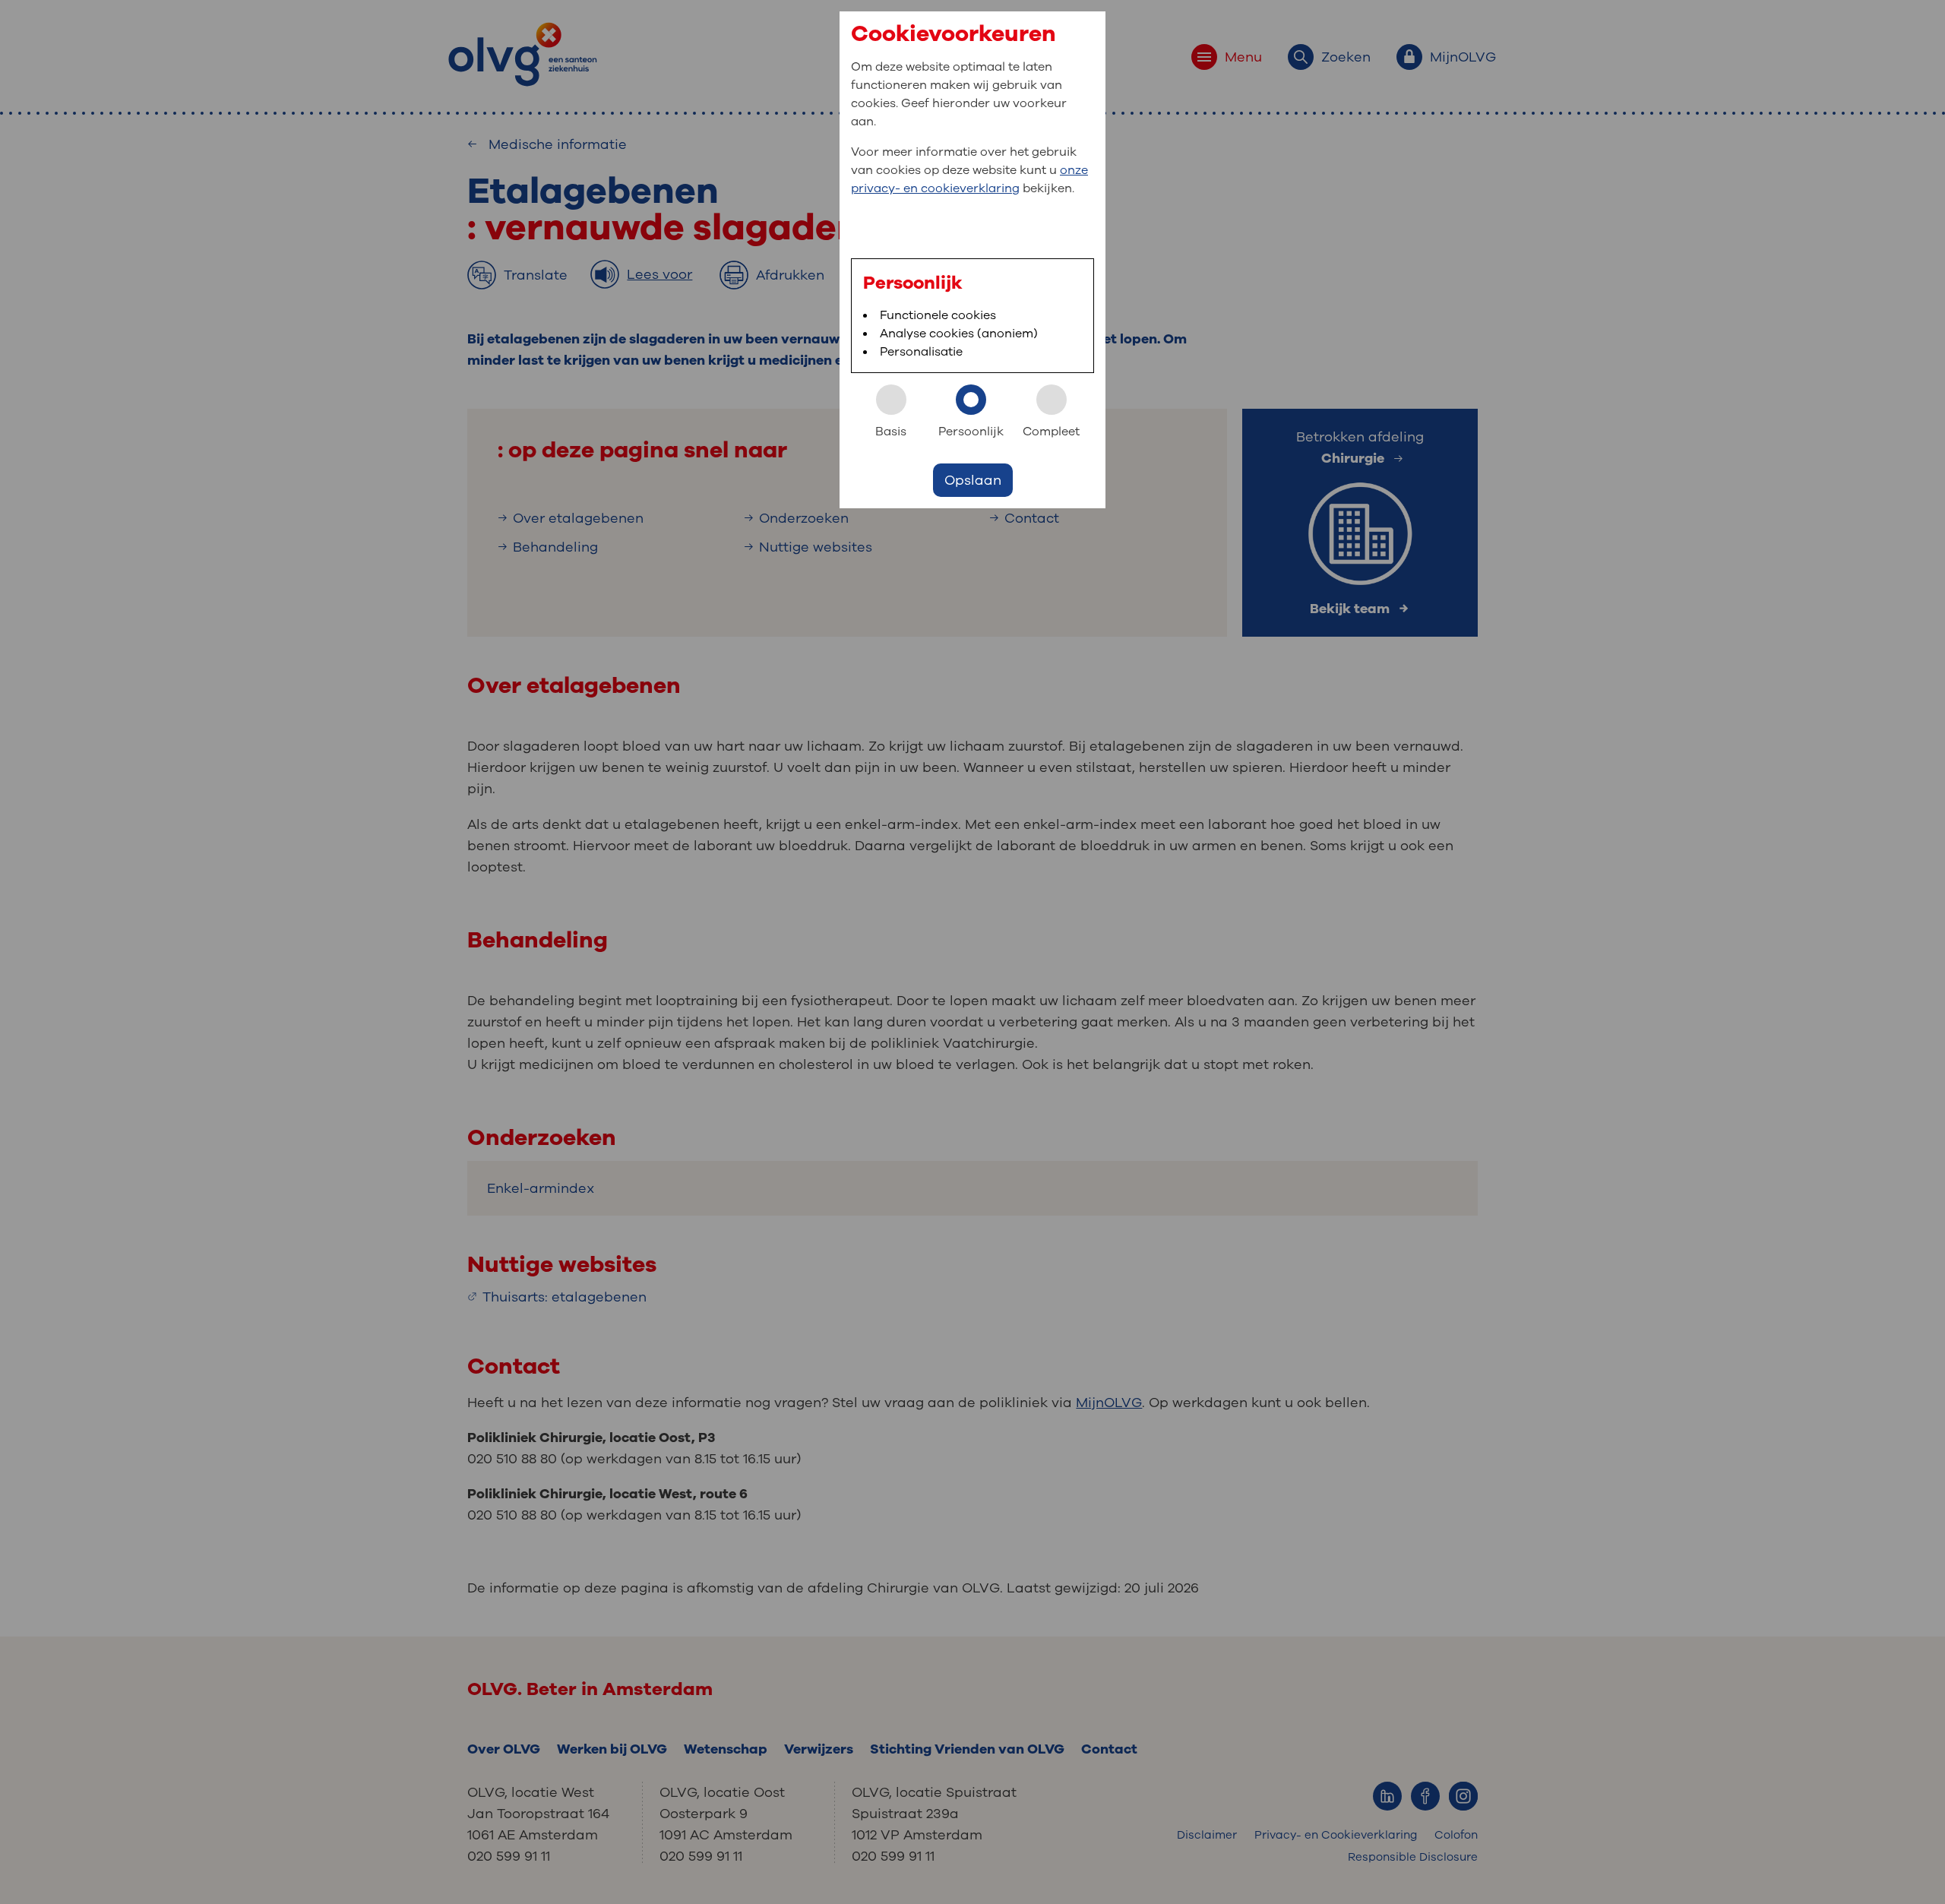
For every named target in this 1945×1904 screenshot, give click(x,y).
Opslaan (973, 480)
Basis (891, 432)
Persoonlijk (971, 432)
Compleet (1051, 432)
